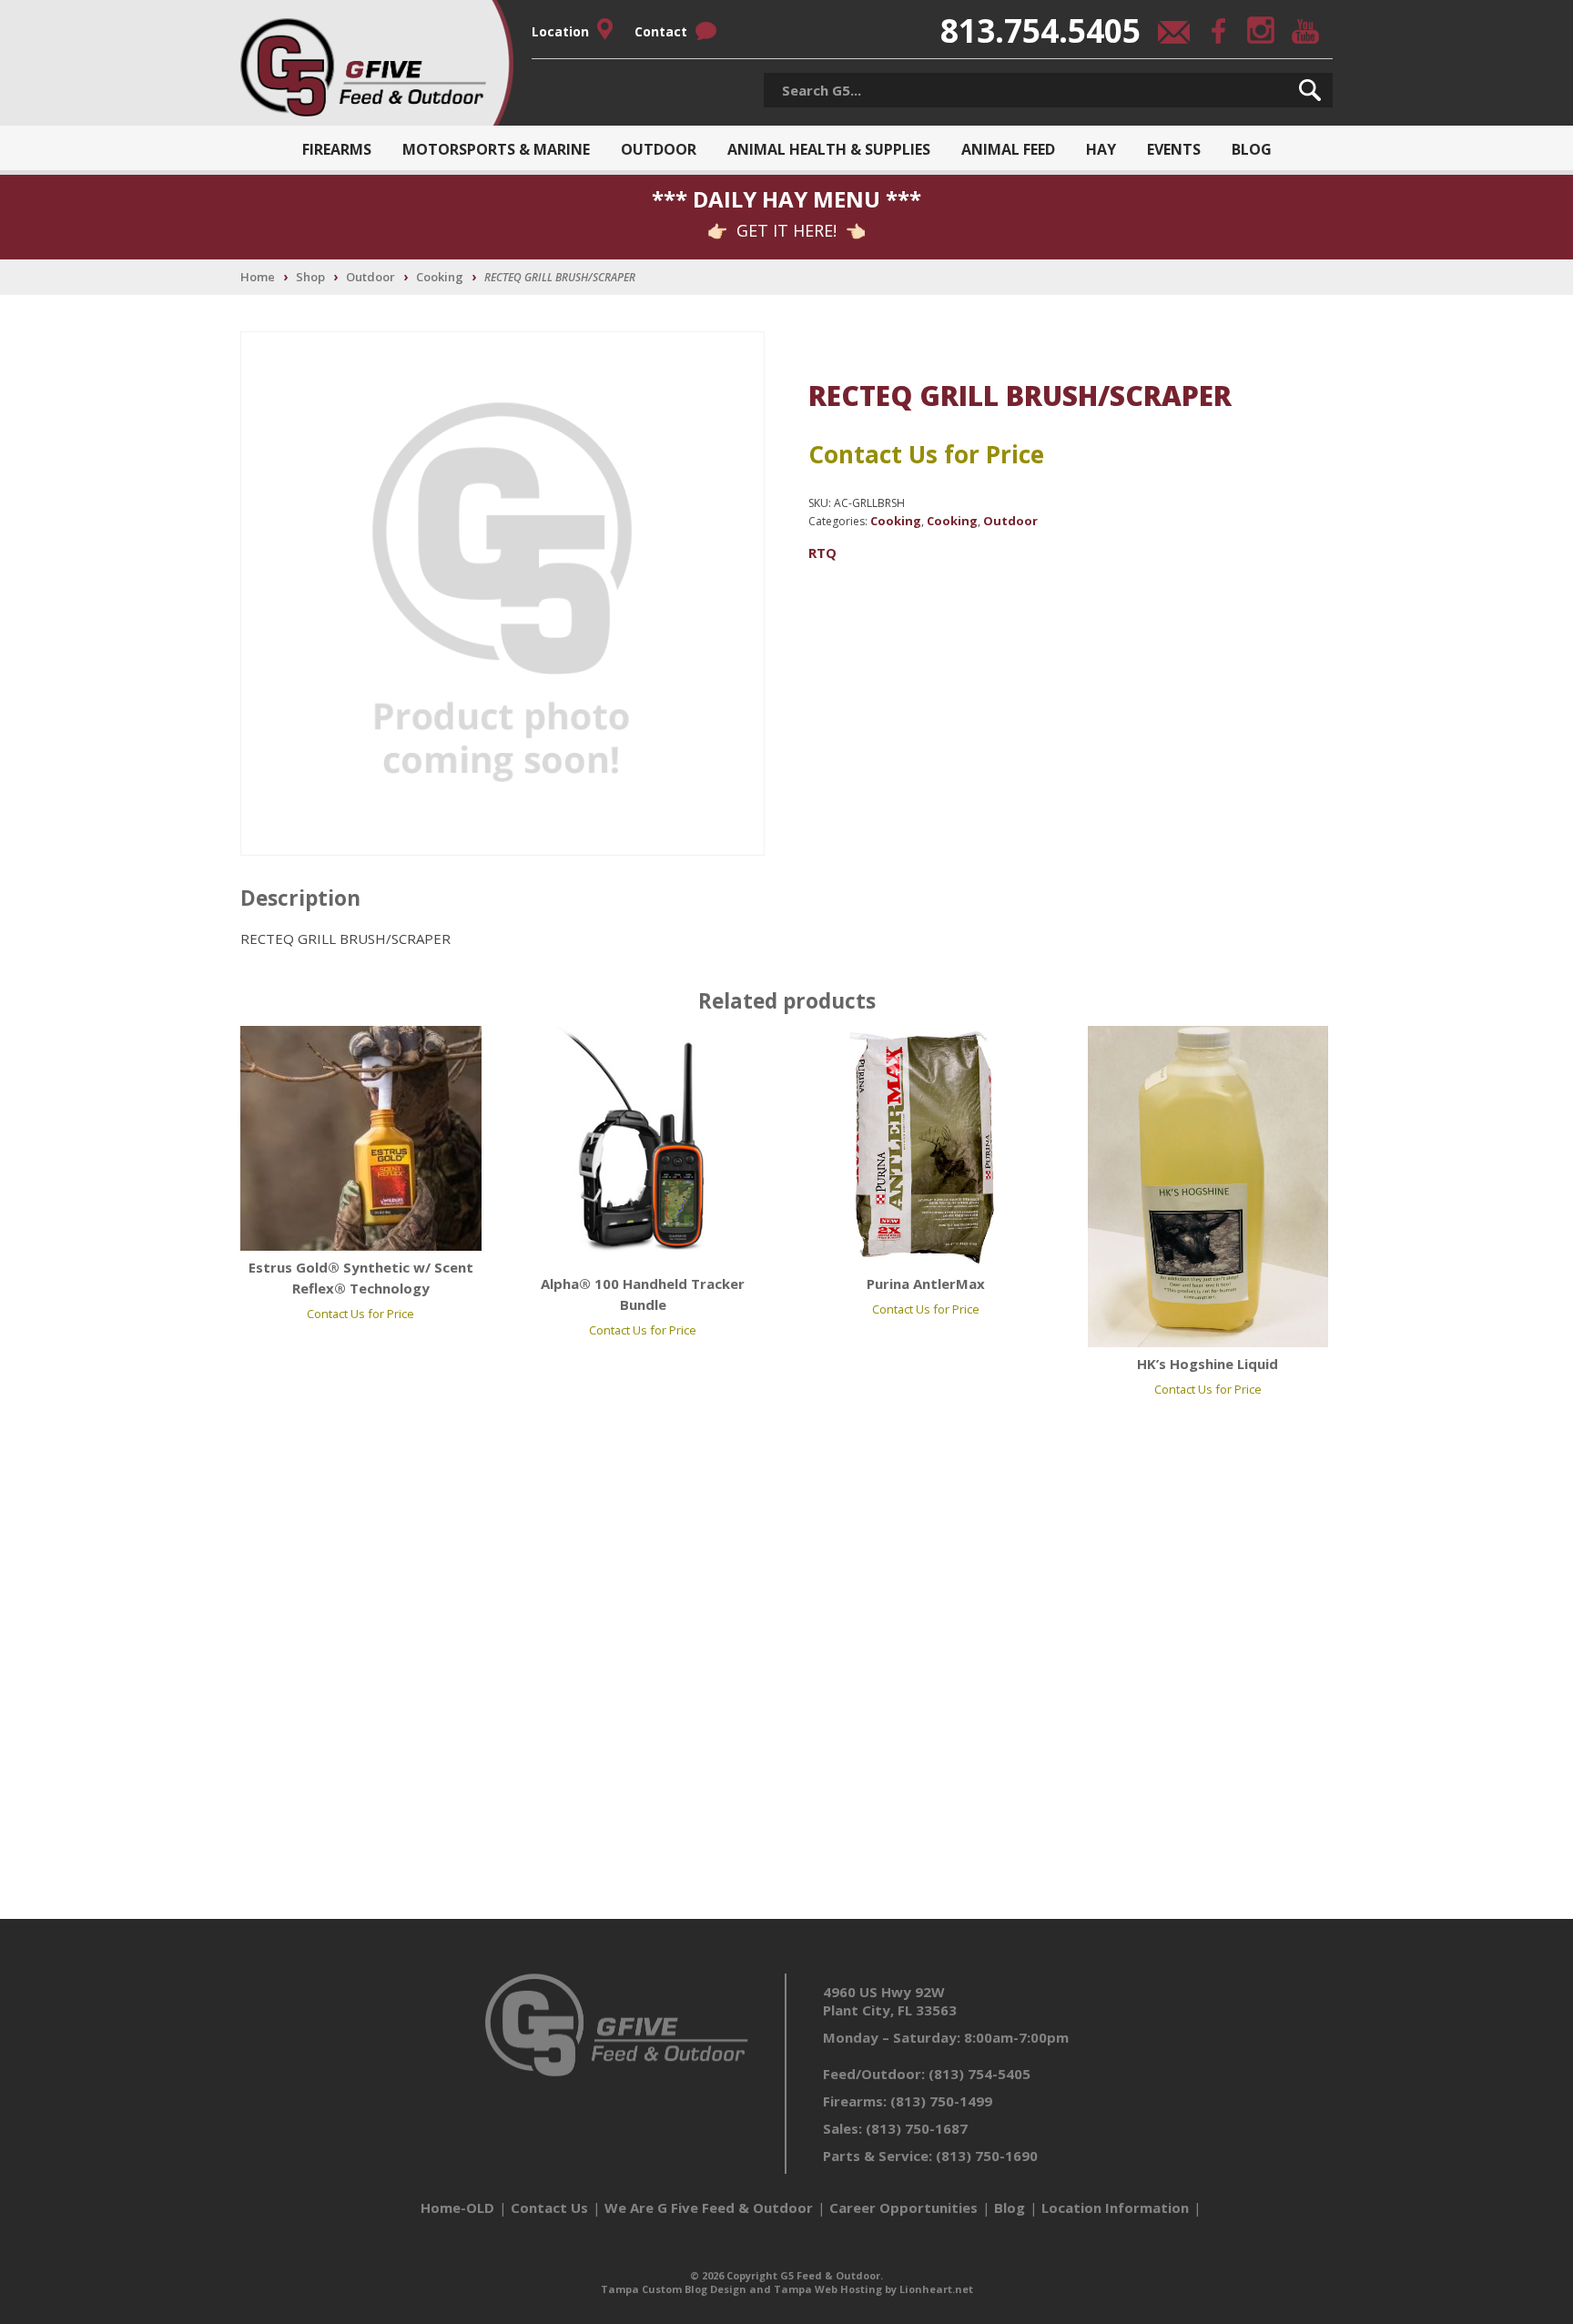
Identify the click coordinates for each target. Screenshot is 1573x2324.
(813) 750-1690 (987, 2156)
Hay (1101, 149)
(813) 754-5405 (979, 2074)
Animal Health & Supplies (829, 149)
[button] (1310, 90)
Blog (1252, 149)
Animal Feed (1008, 149)
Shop (310, 277)
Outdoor (659, 149)
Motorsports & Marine (496, 149)
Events (1174, 149)
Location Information (1115, 2207)
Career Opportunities (903, 2207)
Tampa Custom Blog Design (674, 2289)
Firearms (337, 149)
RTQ (822, 553)
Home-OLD (457, 2207)
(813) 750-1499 (941, 2101)
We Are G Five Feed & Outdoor (709, 2207)
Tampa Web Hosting (828, 2289)
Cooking (440, 277)
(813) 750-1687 (917, 2128)
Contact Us (549, 2207)
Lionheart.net (936, 2289)
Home (258, 277)
